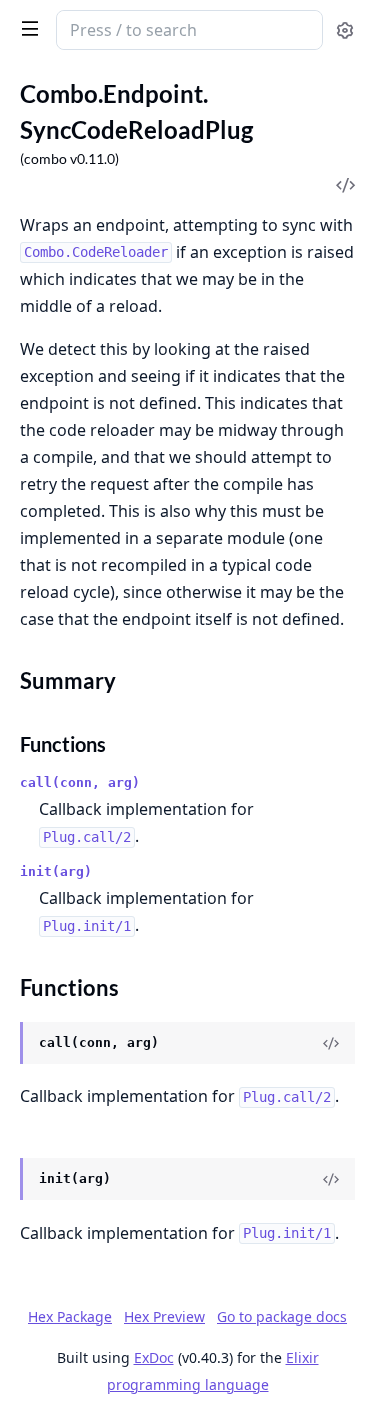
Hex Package (70, 1316)
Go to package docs (282, 1317)
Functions (63, 744)
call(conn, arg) (80, 782)
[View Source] (331, 1043)
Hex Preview (164, 1316)
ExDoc (154, 1357)
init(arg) (56, 871)
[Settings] (345, 30)
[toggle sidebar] (26, 28)
